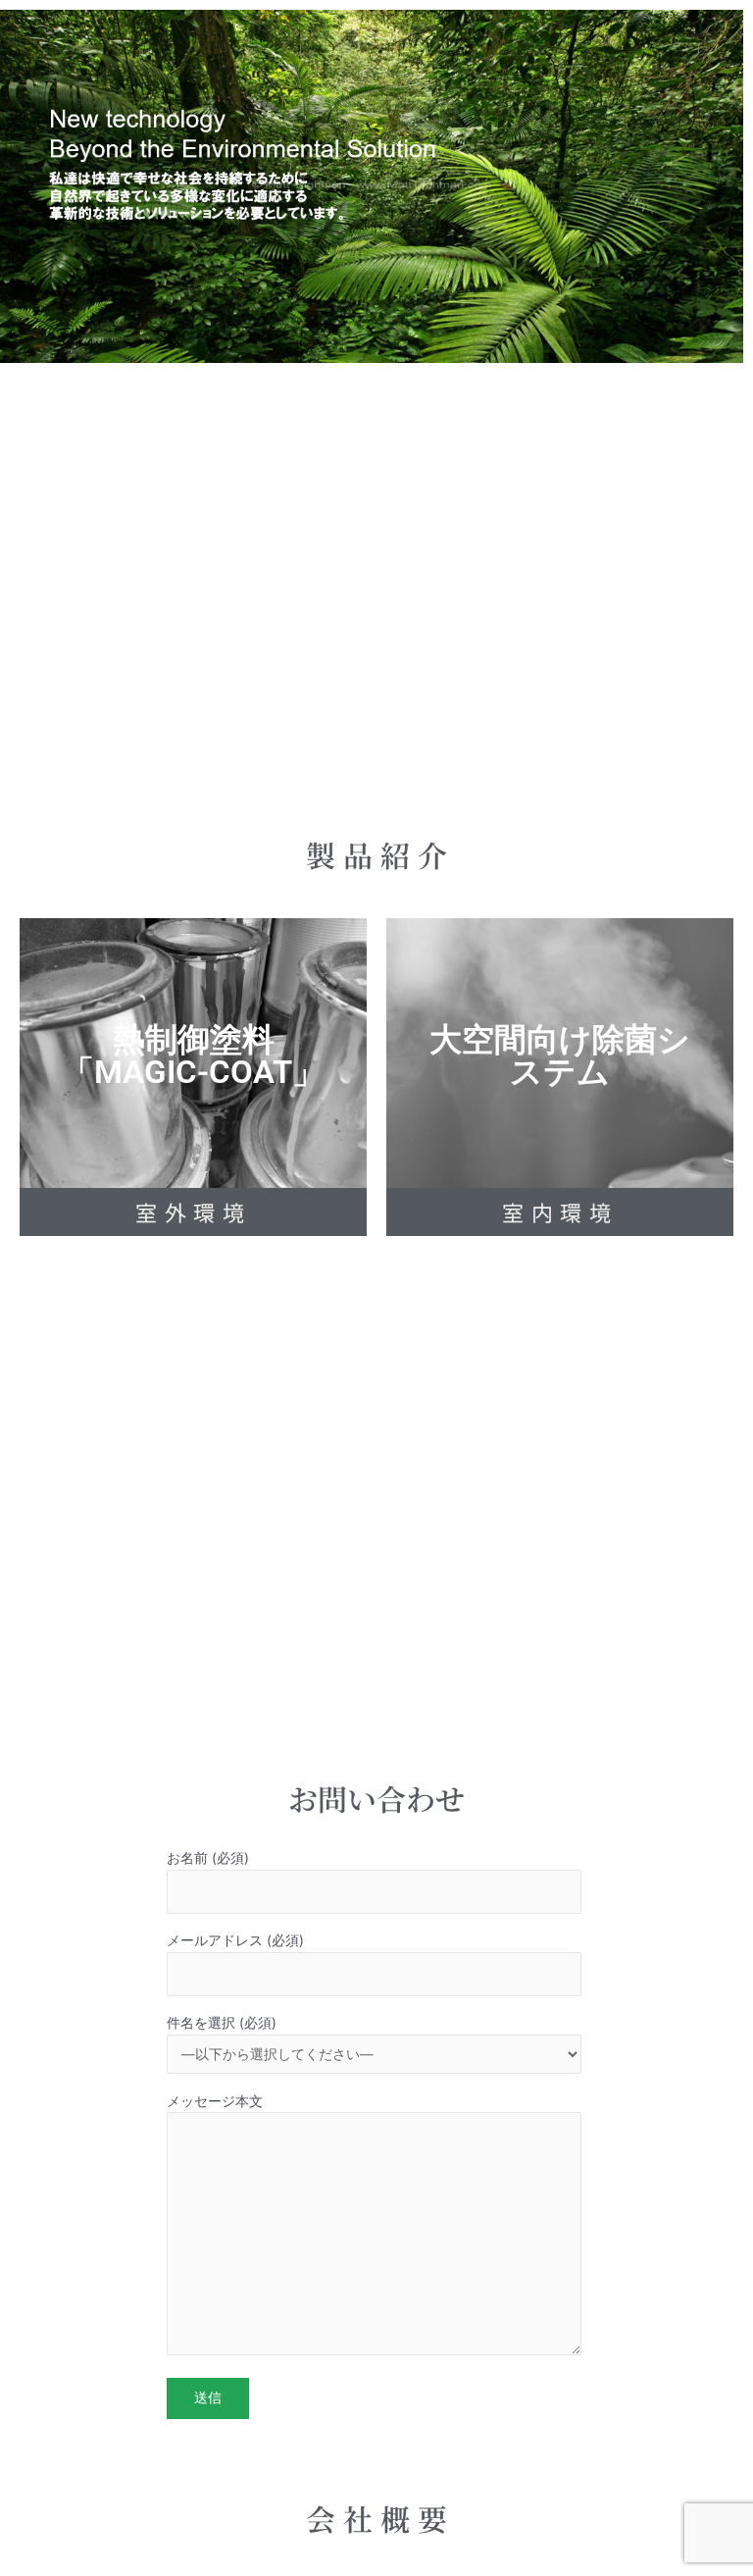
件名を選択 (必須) (222, 2023)
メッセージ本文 (215, 2101)
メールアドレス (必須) (235, 1940)
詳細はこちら (193, 1103)
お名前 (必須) (208, 1858)
